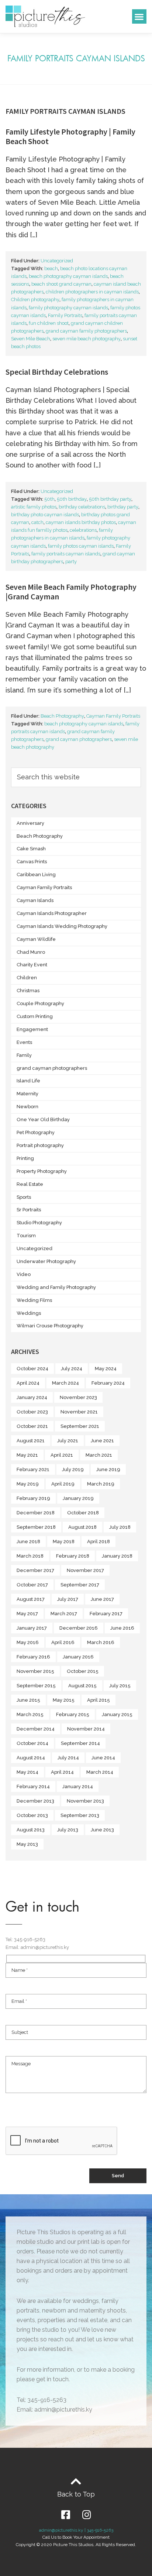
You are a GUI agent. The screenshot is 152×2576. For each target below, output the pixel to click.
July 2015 (120, 1686)
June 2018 (28, 1541)
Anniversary (30, 823)
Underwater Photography (46, 1261)
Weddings (29, 1313)
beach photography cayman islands (68, 276)
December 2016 (79, 1628)
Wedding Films (34, 1300)
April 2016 (63, 1642)
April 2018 (99, 1541)
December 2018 (36, 1513)
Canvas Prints (32, 862)
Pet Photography (36, 1132)
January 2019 (78, 1498)
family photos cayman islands (81, 546)
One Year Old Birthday (43, 1119)
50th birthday (72, 499)
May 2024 (106, 1369)
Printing (25, 1158)
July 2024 (72, 1369)
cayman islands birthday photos (81, 522)
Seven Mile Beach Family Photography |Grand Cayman (71, 592)
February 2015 (73, 1714)
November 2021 (79, 1412)
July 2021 (68, 1441)
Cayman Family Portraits (113, 716)
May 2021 (27, 1455)
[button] (139, 16)
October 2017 (32, 1585)
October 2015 (83, 1671)
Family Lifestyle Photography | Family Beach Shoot (70, 136)
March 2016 (101, 1642)
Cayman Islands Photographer (52, 913)
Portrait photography (40, 1145)
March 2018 (30, 1556)
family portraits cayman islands (66, 554)
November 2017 (85, 1570)
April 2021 (62, 1455)
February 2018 (73, 1556)
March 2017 (64, 1614)
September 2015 (36, 1686)
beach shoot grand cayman (61, 284)
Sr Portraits (29, 1210)
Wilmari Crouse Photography (50, 1326)
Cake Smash (31, 849)
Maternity (27, 1094)
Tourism (26, 1236)
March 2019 (101, 1484)
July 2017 (68, 1599)
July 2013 (68, 1830)
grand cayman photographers (79, 739)
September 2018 (36, 1527)
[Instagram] (87, 2514)
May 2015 (64, 1700)
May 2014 (27, 1772)
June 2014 (103, 1758)
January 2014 (78, 1786)
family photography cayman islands (68, 308)
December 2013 (35, 1801)
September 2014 (80, 1743)
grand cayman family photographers (86, 331)
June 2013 (102, 1830)
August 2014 (31, 1758)
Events (24, 1042)
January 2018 (117, 1556)
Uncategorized (57, 261)
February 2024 (108, 1383)
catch (37, 522)
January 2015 (117, 1714)
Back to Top (76, 2494)
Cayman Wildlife (36, 939)
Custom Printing (35, 1016)
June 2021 (102, 1441)
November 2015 (35, 1671)
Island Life (28, 1081)
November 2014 (86, 1729)
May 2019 (28, 1484)
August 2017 (31, 1599)
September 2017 (80, 1585)
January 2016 (78, 1657)
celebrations (83, 530)
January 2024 (32, 1397)
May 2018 (64, 1541)
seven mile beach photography (87, 339)
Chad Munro (31, 952)
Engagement (32, 1029)
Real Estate (30, 1184)
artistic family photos (34, 507)
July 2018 (120, 1527)
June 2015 (28, 1700)
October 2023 (32, 1412)
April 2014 (62, 1772)
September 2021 (80, 1426)
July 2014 (68, 1758)
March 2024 (65, 1383)
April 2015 (99, 1700)
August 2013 (31, 1830)
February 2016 (33, 1657)
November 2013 (85, 1801)
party (71, 562)
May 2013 (27, 1844)
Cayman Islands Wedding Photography (62, 926)
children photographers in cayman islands (92, 292)
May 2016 (28, 1642)
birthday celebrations (82, 507)
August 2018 (82, 1527)
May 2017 (27, 1614)
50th (49, 499)
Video (24, 1274)
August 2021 (31, 1441)
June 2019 (108, 1469)
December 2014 (36, 1729)
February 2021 (33, 1469)
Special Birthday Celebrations (57, 372)
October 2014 (32, 1743)
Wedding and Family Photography (56, 1287)
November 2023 (78, 1397)
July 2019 (73, 1469)
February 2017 (106, 1614)
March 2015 (30, 1714)
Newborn (27, 1107)
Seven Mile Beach (31, 339)
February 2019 (33, 1498)
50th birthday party (110, 499)
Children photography (35, 300)
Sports (24, 1197)
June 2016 (122, 1628)
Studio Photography (39, 1223)
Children (27, 978)
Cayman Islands (35, 900)
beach (51, 268)
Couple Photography (40, 1003)
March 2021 (99, 1455)
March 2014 (100, 1772)
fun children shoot (49, 323)
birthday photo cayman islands (45, 515)
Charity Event (32, 965)
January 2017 (32, 1628)
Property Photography (42, 1171)
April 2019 (63, 1484)
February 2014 (33, 1786)
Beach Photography (62, 716)
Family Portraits (65, 315)
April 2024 (28, 1383)
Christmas (28, 991)
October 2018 (83, 1513)
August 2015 (82, 1686)
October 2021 (32, 1426)
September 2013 (80, 1815)
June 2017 (102, 1599)
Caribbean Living (36, 874)
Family (24, 1055)
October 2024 (32, 1369)
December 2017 (35, 1570)
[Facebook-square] (65, 2514)
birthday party (123, 507)
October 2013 (32, 1815)
